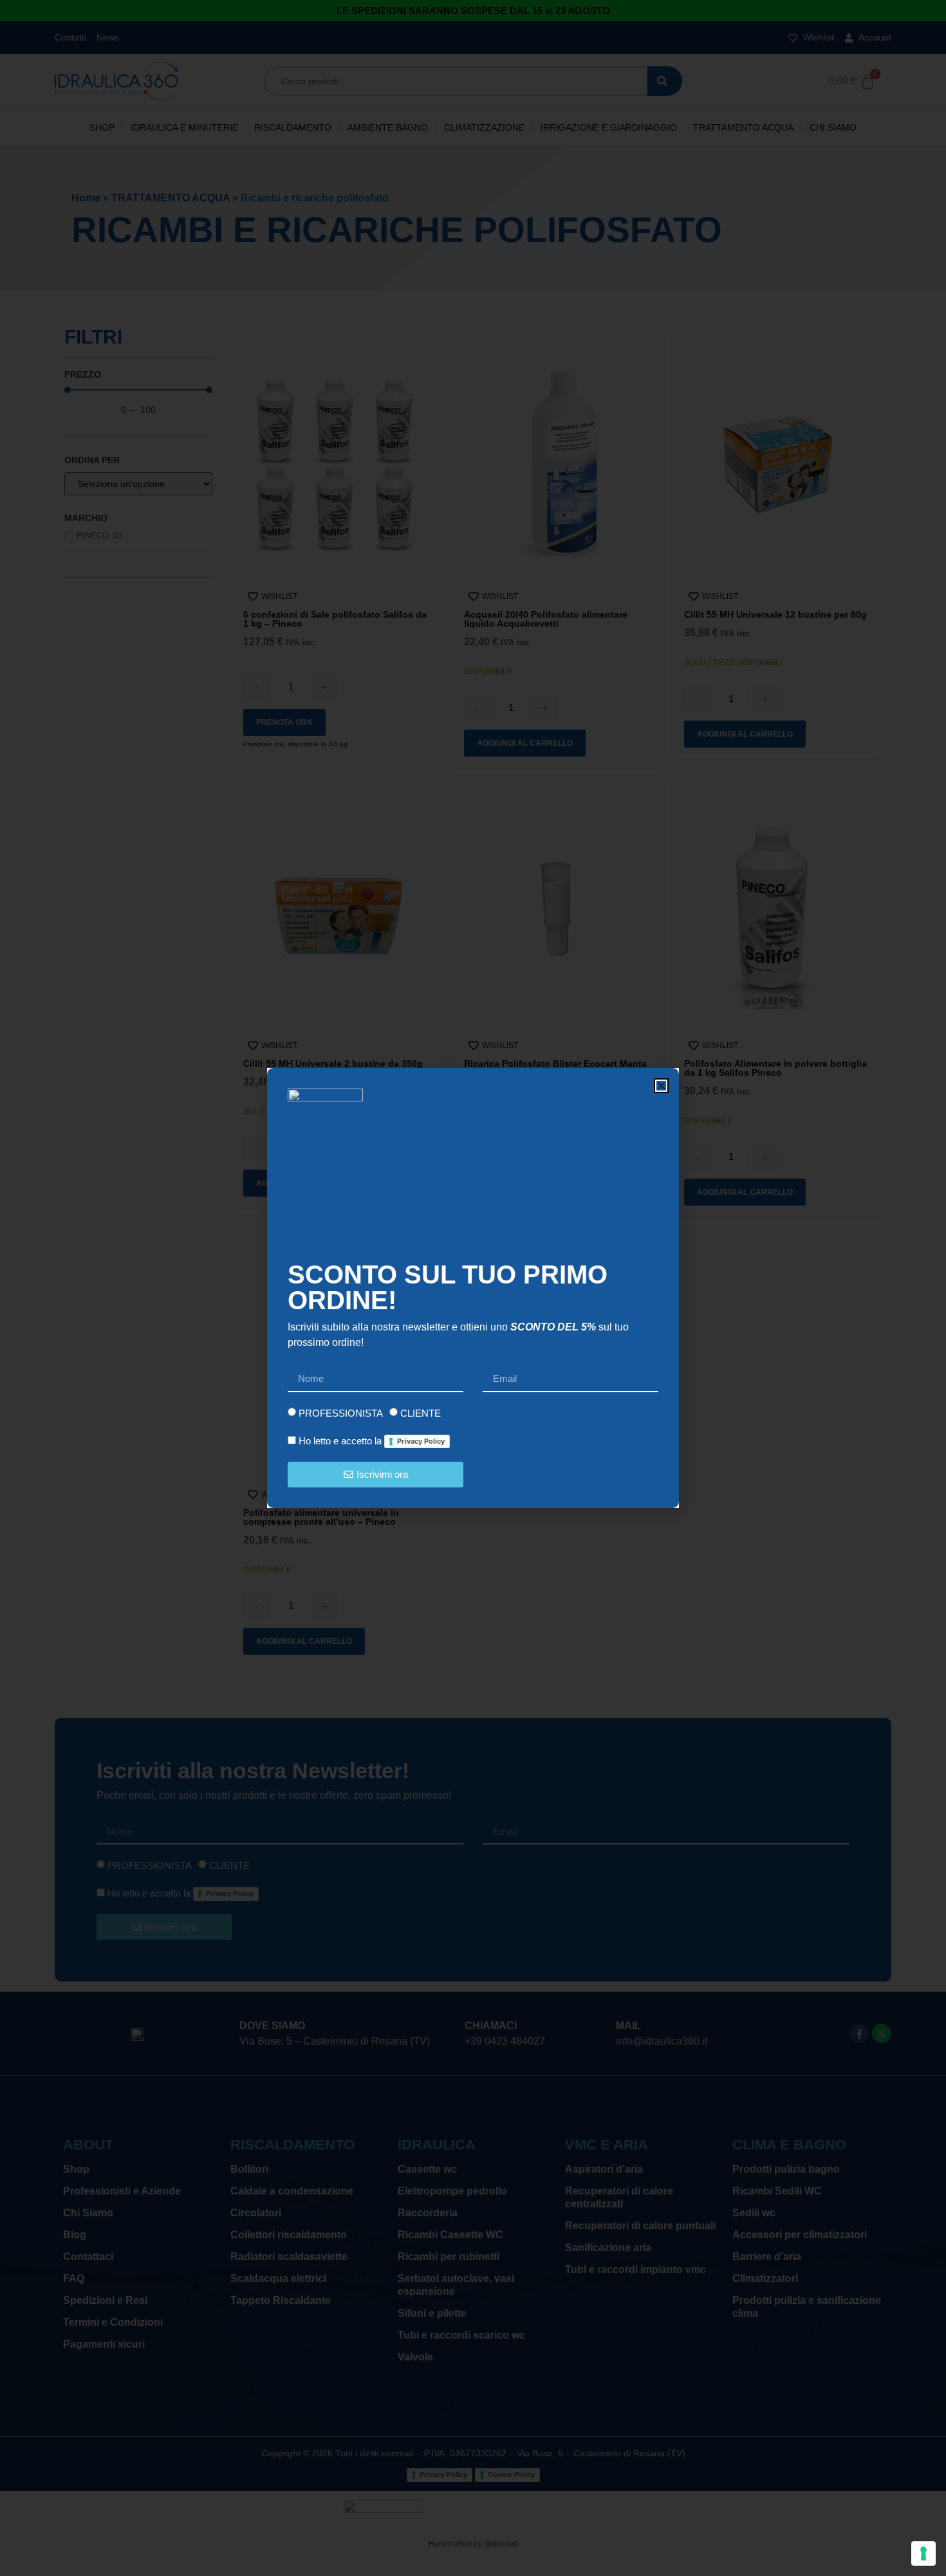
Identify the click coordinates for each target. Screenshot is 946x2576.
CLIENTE (421, 1413)
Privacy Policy (421, 1441)
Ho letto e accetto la (372, 1441)
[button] (661, 1086)
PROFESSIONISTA (341, 1413)
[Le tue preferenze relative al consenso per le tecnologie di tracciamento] (923, 2553)
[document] (473, 1288)
